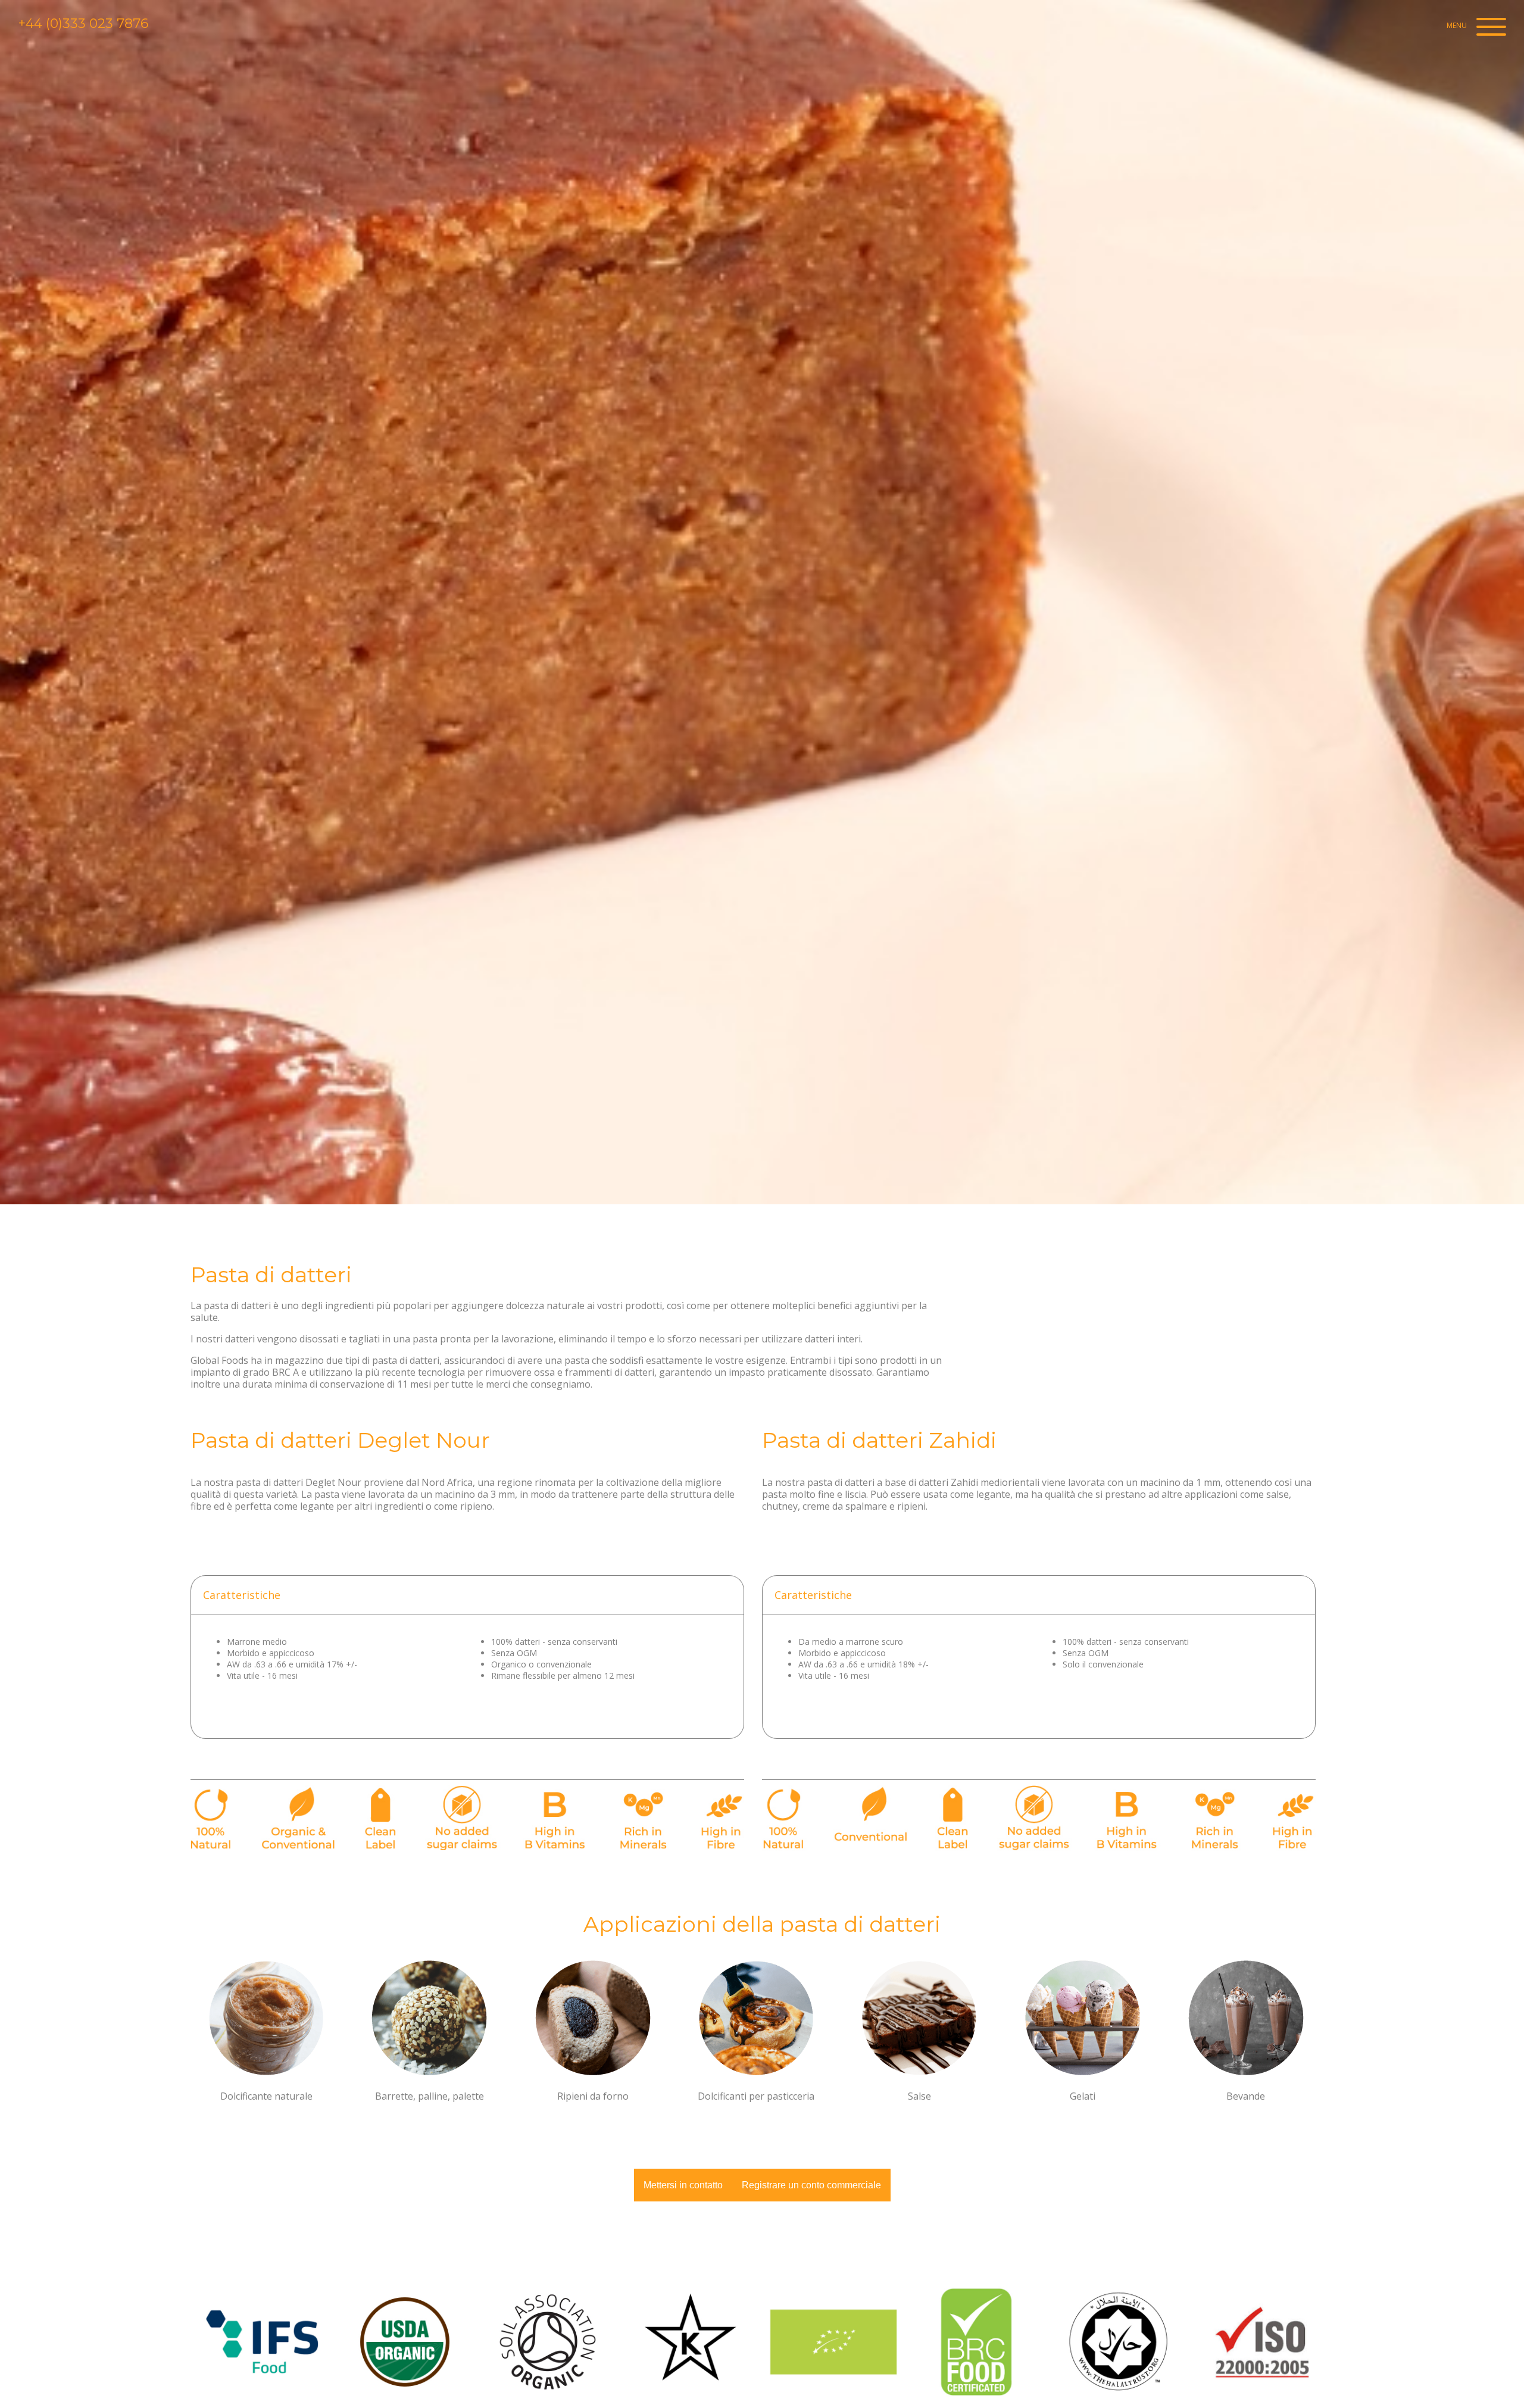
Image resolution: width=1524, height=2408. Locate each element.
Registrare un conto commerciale (811, 2185)
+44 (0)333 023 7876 (83, 24)
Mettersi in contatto (683, 2185)
